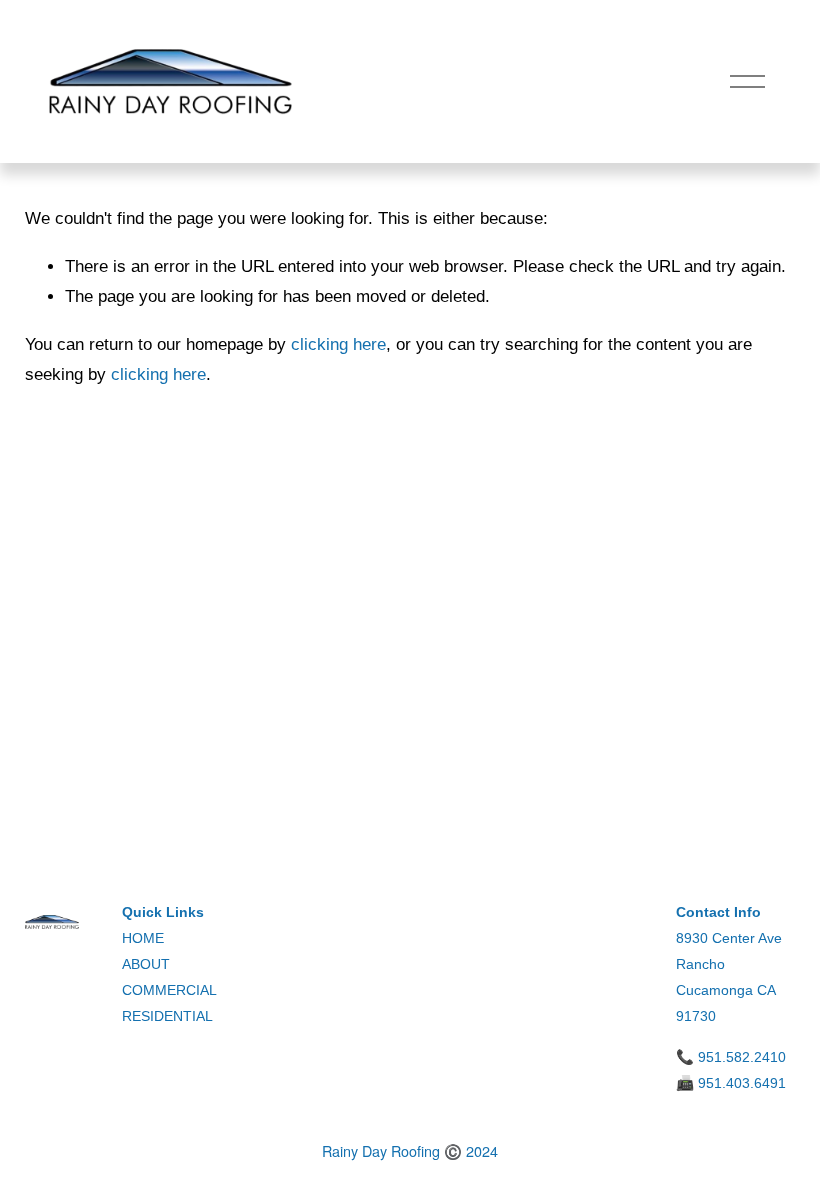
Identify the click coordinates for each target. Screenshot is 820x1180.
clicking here (338, 344)
